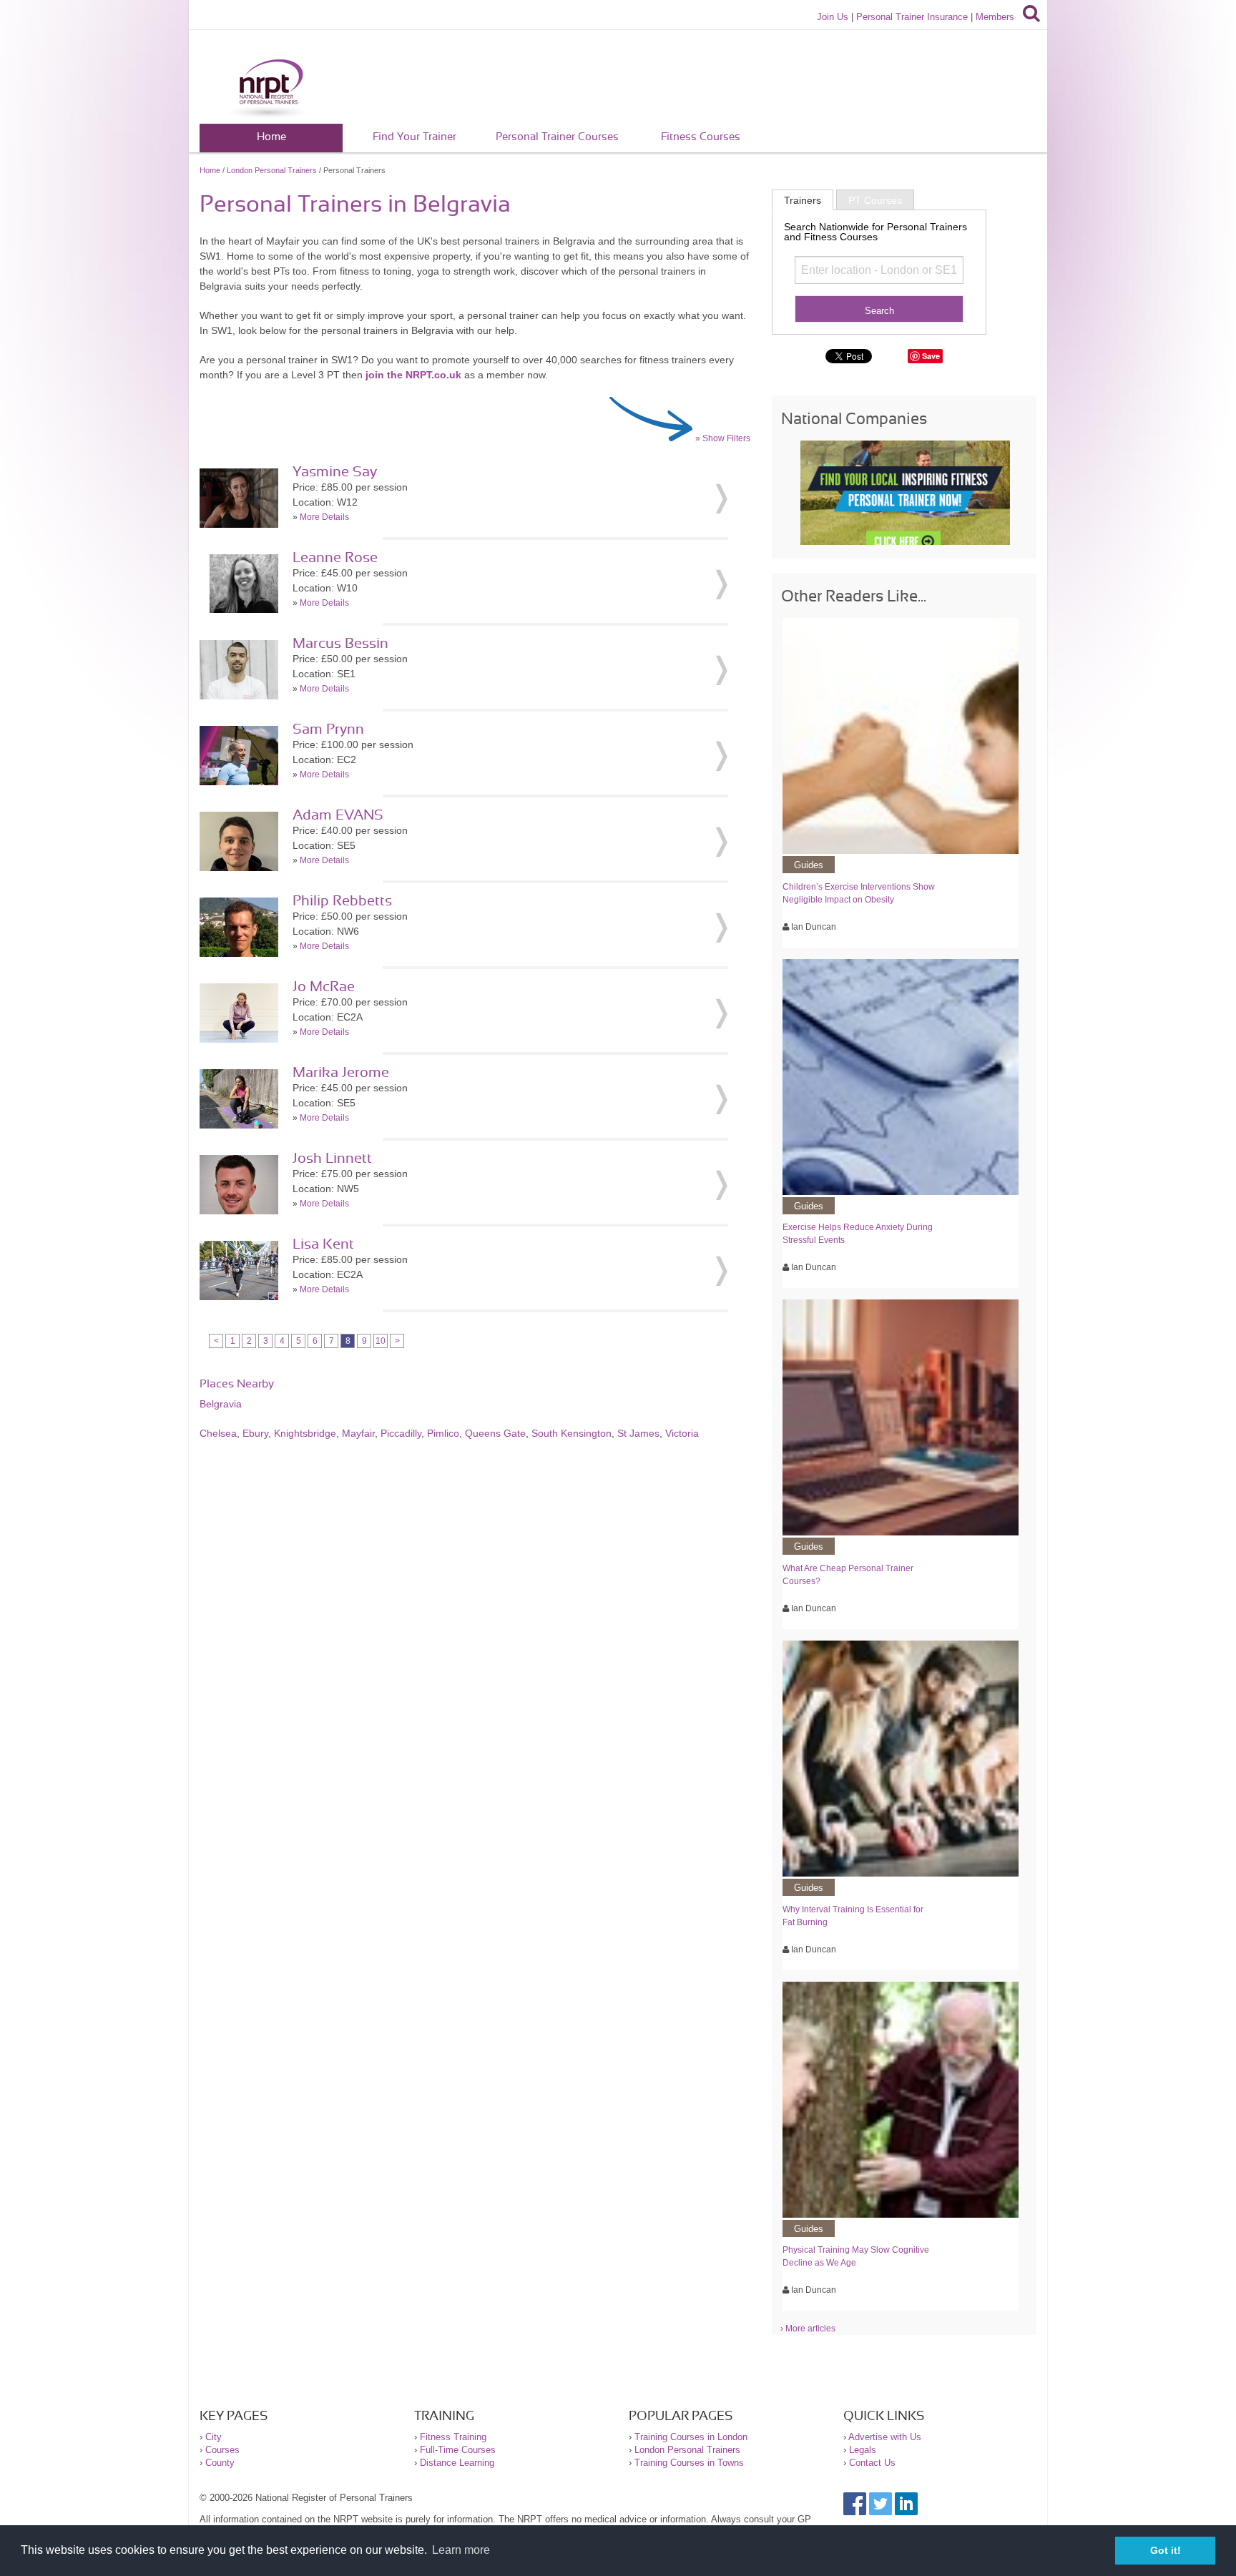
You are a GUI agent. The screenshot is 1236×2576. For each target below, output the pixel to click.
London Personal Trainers (272, 170)
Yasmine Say (335, 472)
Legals (863, 2450)
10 (381, 1341)
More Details (324, 517)
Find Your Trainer (415, 137)
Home (271, 137)
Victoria (682, 1433)
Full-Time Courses (458, 2450)
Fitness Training (453, 2437)
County (220, 2463)
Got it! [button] (1166, 2550)
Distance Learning (457, 2463)
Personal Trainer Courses (557, 137)
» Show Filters (723, 438)
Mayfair (358, 1433)
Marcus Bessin (340, 644)
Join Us (833, 17)
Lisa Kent (323, 1244)
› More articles (808, 2329)
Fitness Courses (701, 137)
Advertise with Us (885, 2437)
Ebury (255, 1433)
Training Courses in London (691, 2437)
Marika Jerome (341, 1073)
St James (638, 1433)
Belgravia (221, 1404)
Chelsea (218, 1433)
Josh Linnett (332, 1159)
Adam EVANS (338, 815)
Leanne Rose (335, 558)
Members (995, 17)
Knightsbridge (305, 1433)
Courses (222, 2450)
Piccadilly (401, 1433)
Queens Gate (495, 1433)
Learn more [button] (461, 2550)
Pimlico (443, 1433)
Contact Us (872, 2463)
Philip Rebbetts (342, 901)
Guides (809, 865)
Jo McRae (324, 987)
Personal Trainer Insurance (912, 17)
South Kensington (572, 1433)
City (214, 2437)
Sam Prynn (328, 729)
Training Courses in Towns (689, 2463)
